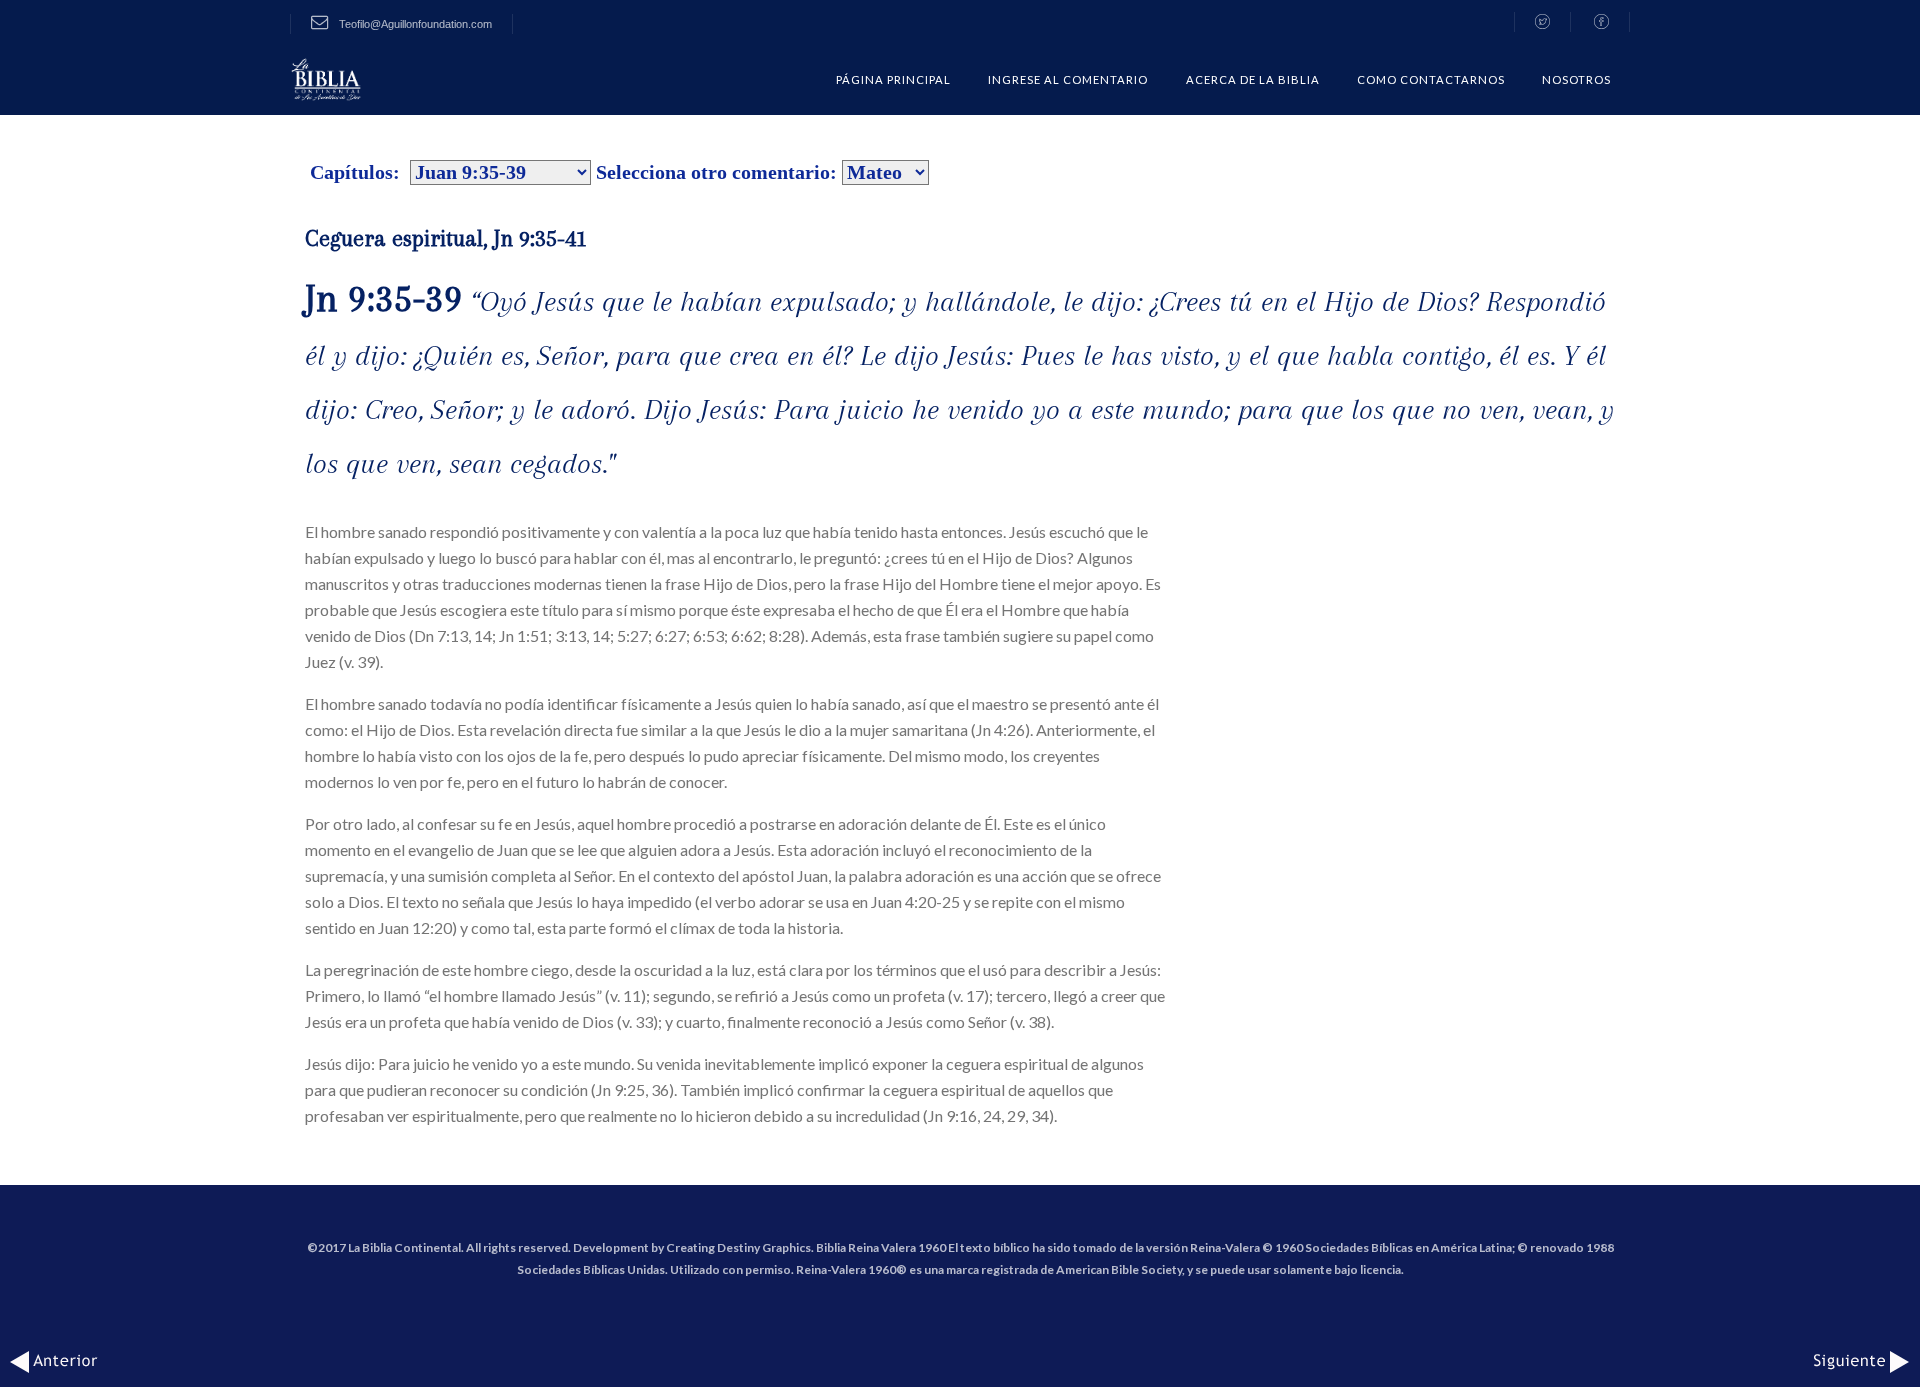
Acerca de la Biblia (1253, 79)
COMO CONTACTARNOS (1431, 79)
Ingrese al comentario (1068, 79)
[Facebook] (1602, 22)
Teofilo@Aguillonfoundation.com (414, 24)
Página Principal (893, 79)
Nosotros (1576, 79)
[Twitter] (1542, 22)
